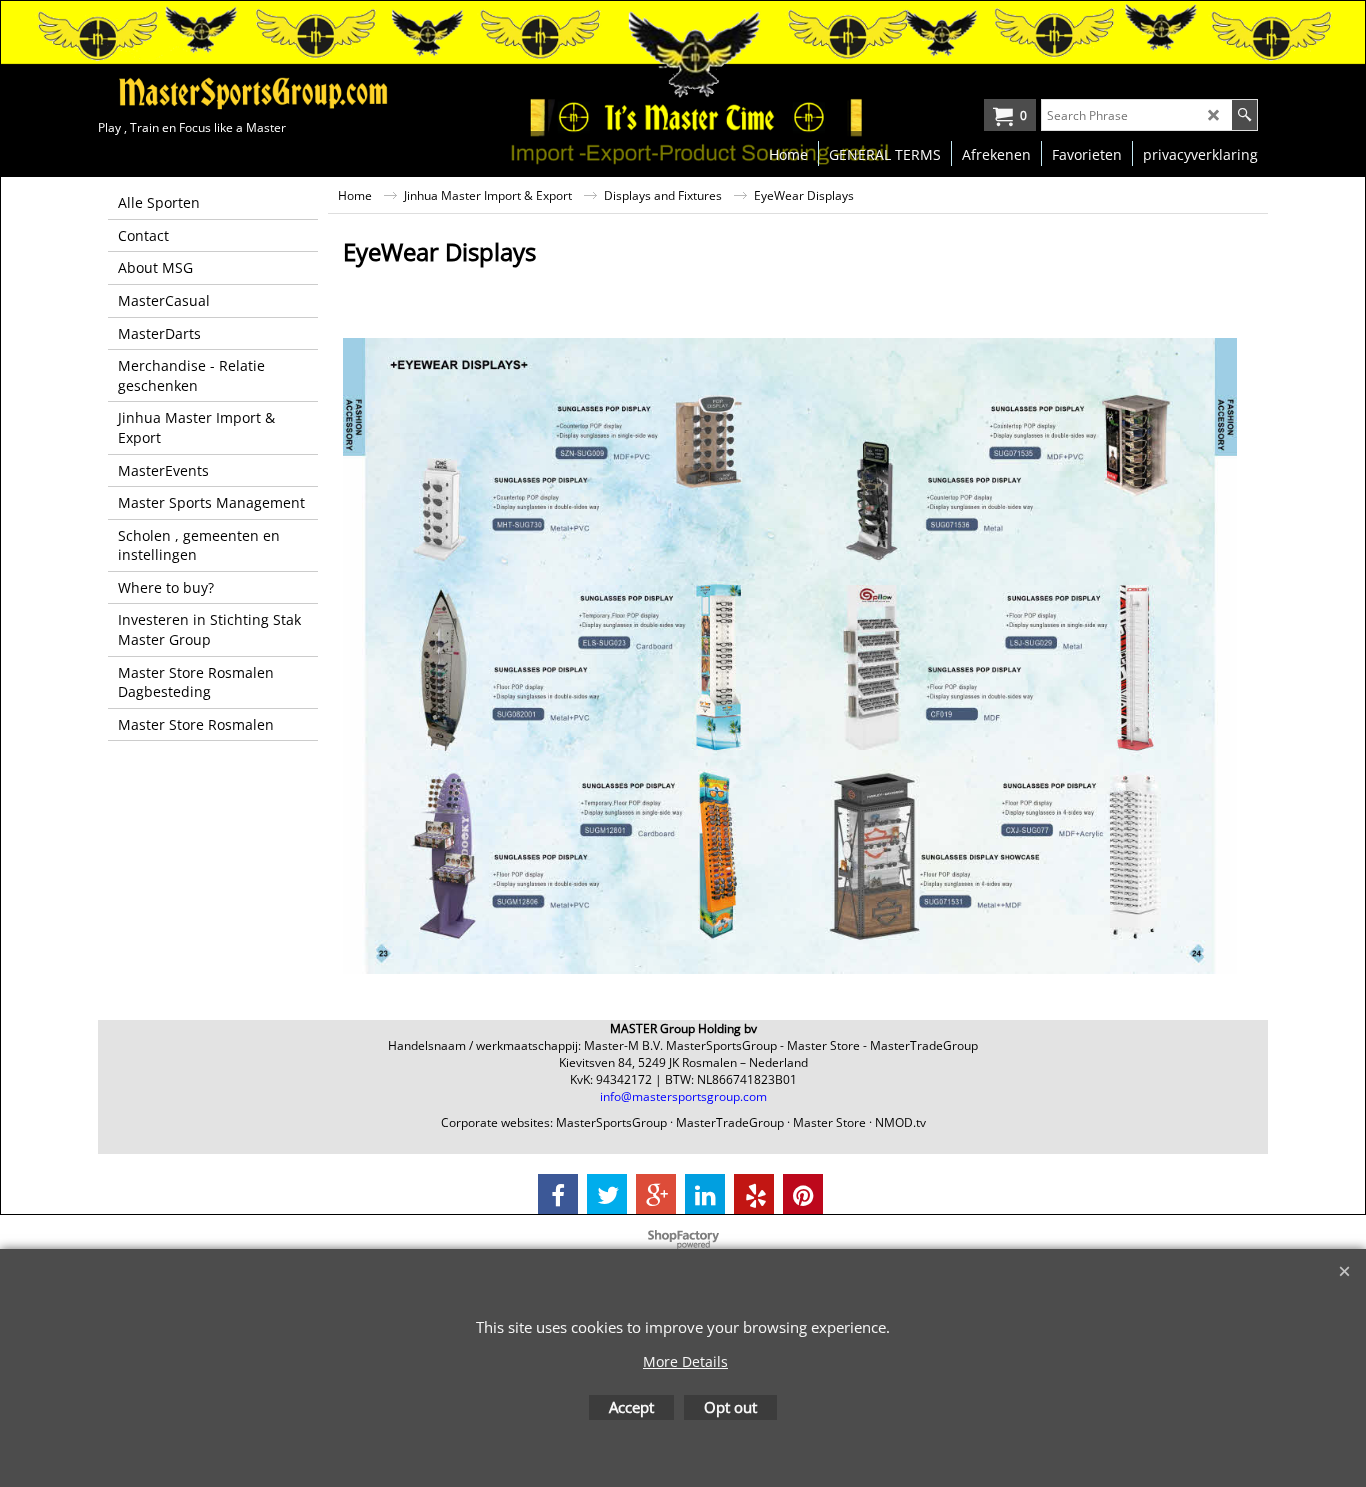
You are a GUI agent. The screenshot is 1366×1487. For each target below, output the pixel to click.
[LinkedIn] (705, 1194)
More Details (685, 1361)
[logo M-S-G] (248, 93)
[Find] (1244, 115)
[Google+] (656, 1194)
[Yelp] (754, 1194)
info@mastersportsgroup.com (683, 1096)
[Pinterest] (803, 1194)
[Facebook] (558, 1194)
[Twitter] (607, 1194)
